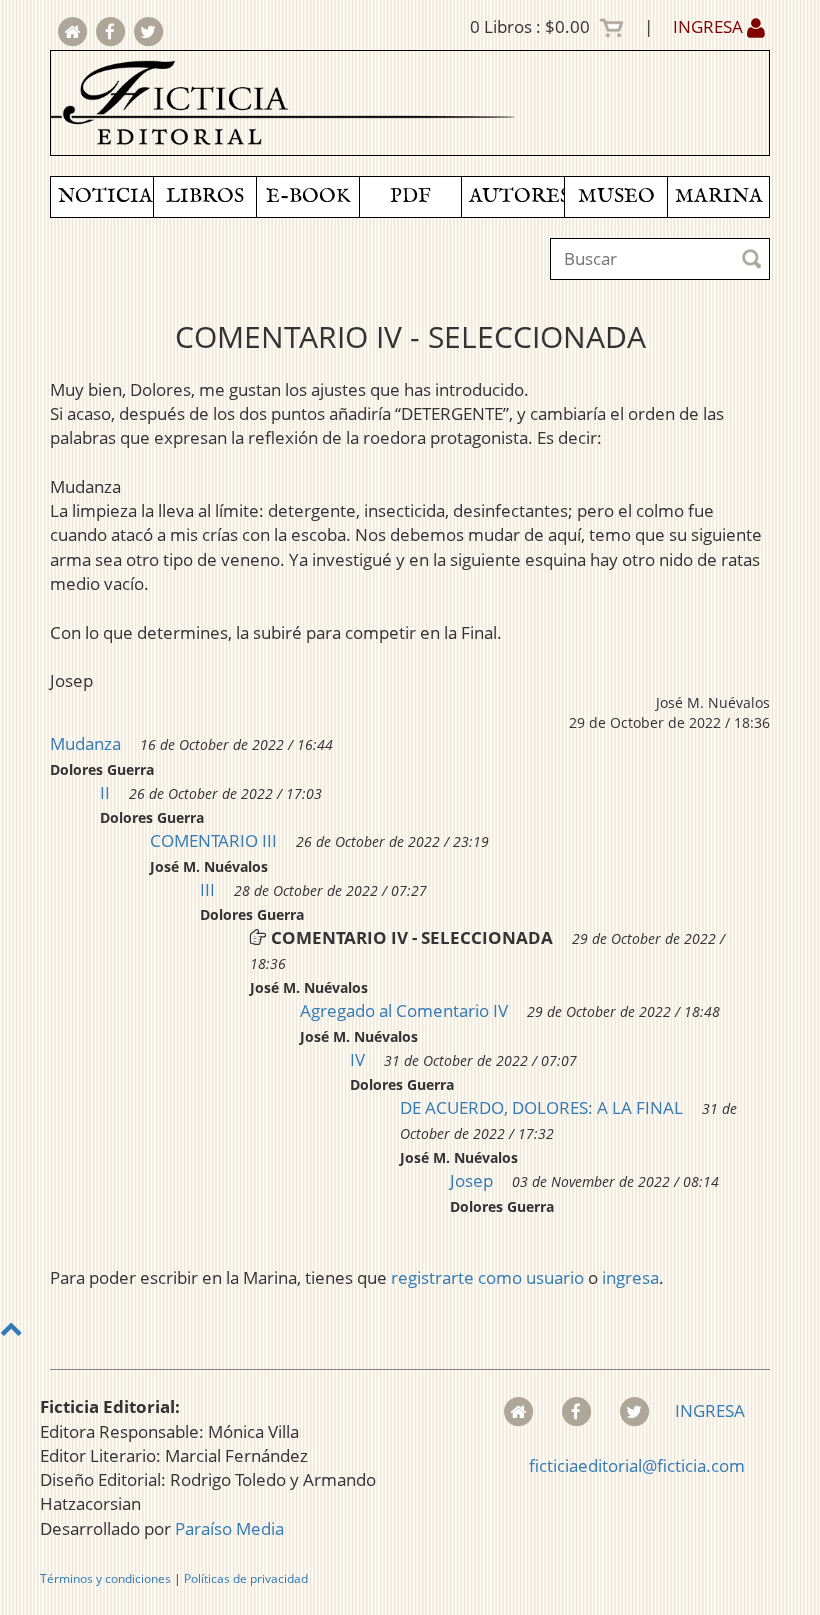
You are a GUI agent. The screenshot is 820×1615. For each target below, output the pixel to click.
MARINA (719, 196)
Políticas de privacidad (246, 1578)
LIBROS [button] (205, 196)
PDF (410, 196)
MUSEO (616, 196)
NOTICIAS (105, 196)
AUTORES (516, 196)
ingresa (630, 1277)
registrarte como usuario (487, 1277)
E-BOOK (308, 196)
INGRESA (710, 26)
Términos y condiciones (105, 1578)
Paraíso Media (229, 1528)
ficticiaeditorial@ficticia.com (637, 1465)
